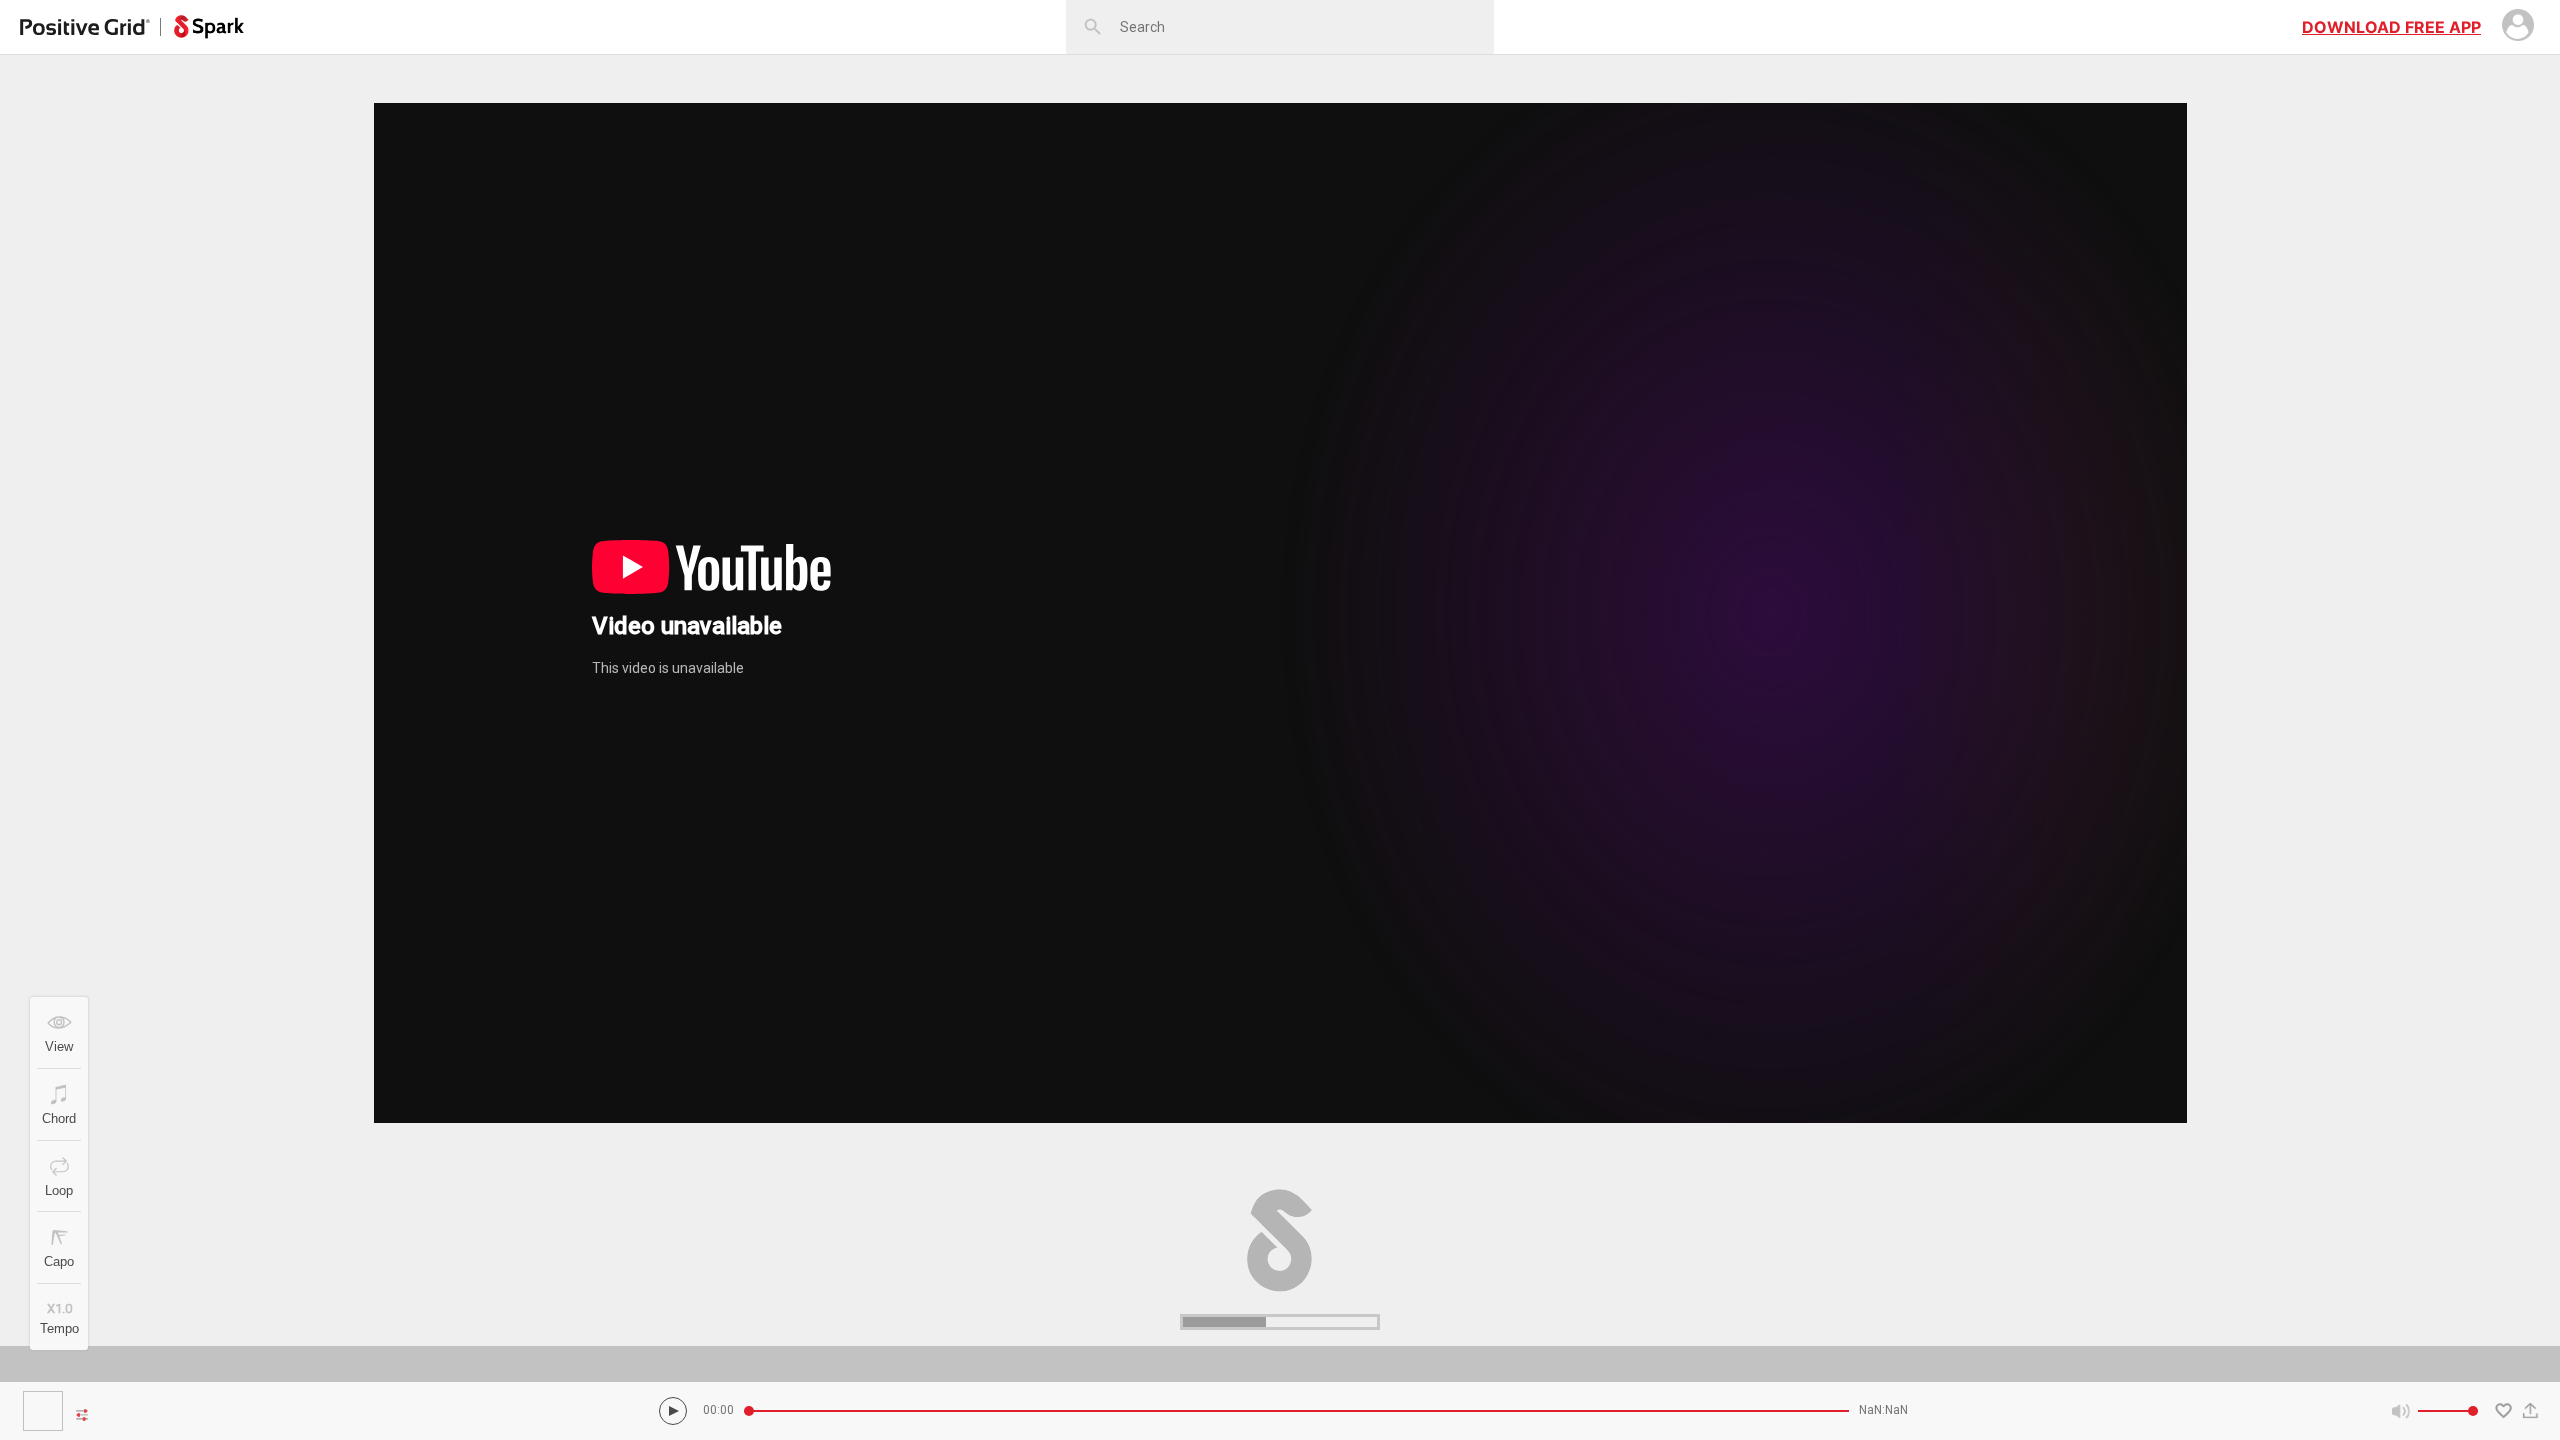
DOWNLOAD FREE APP (2391, 27)
